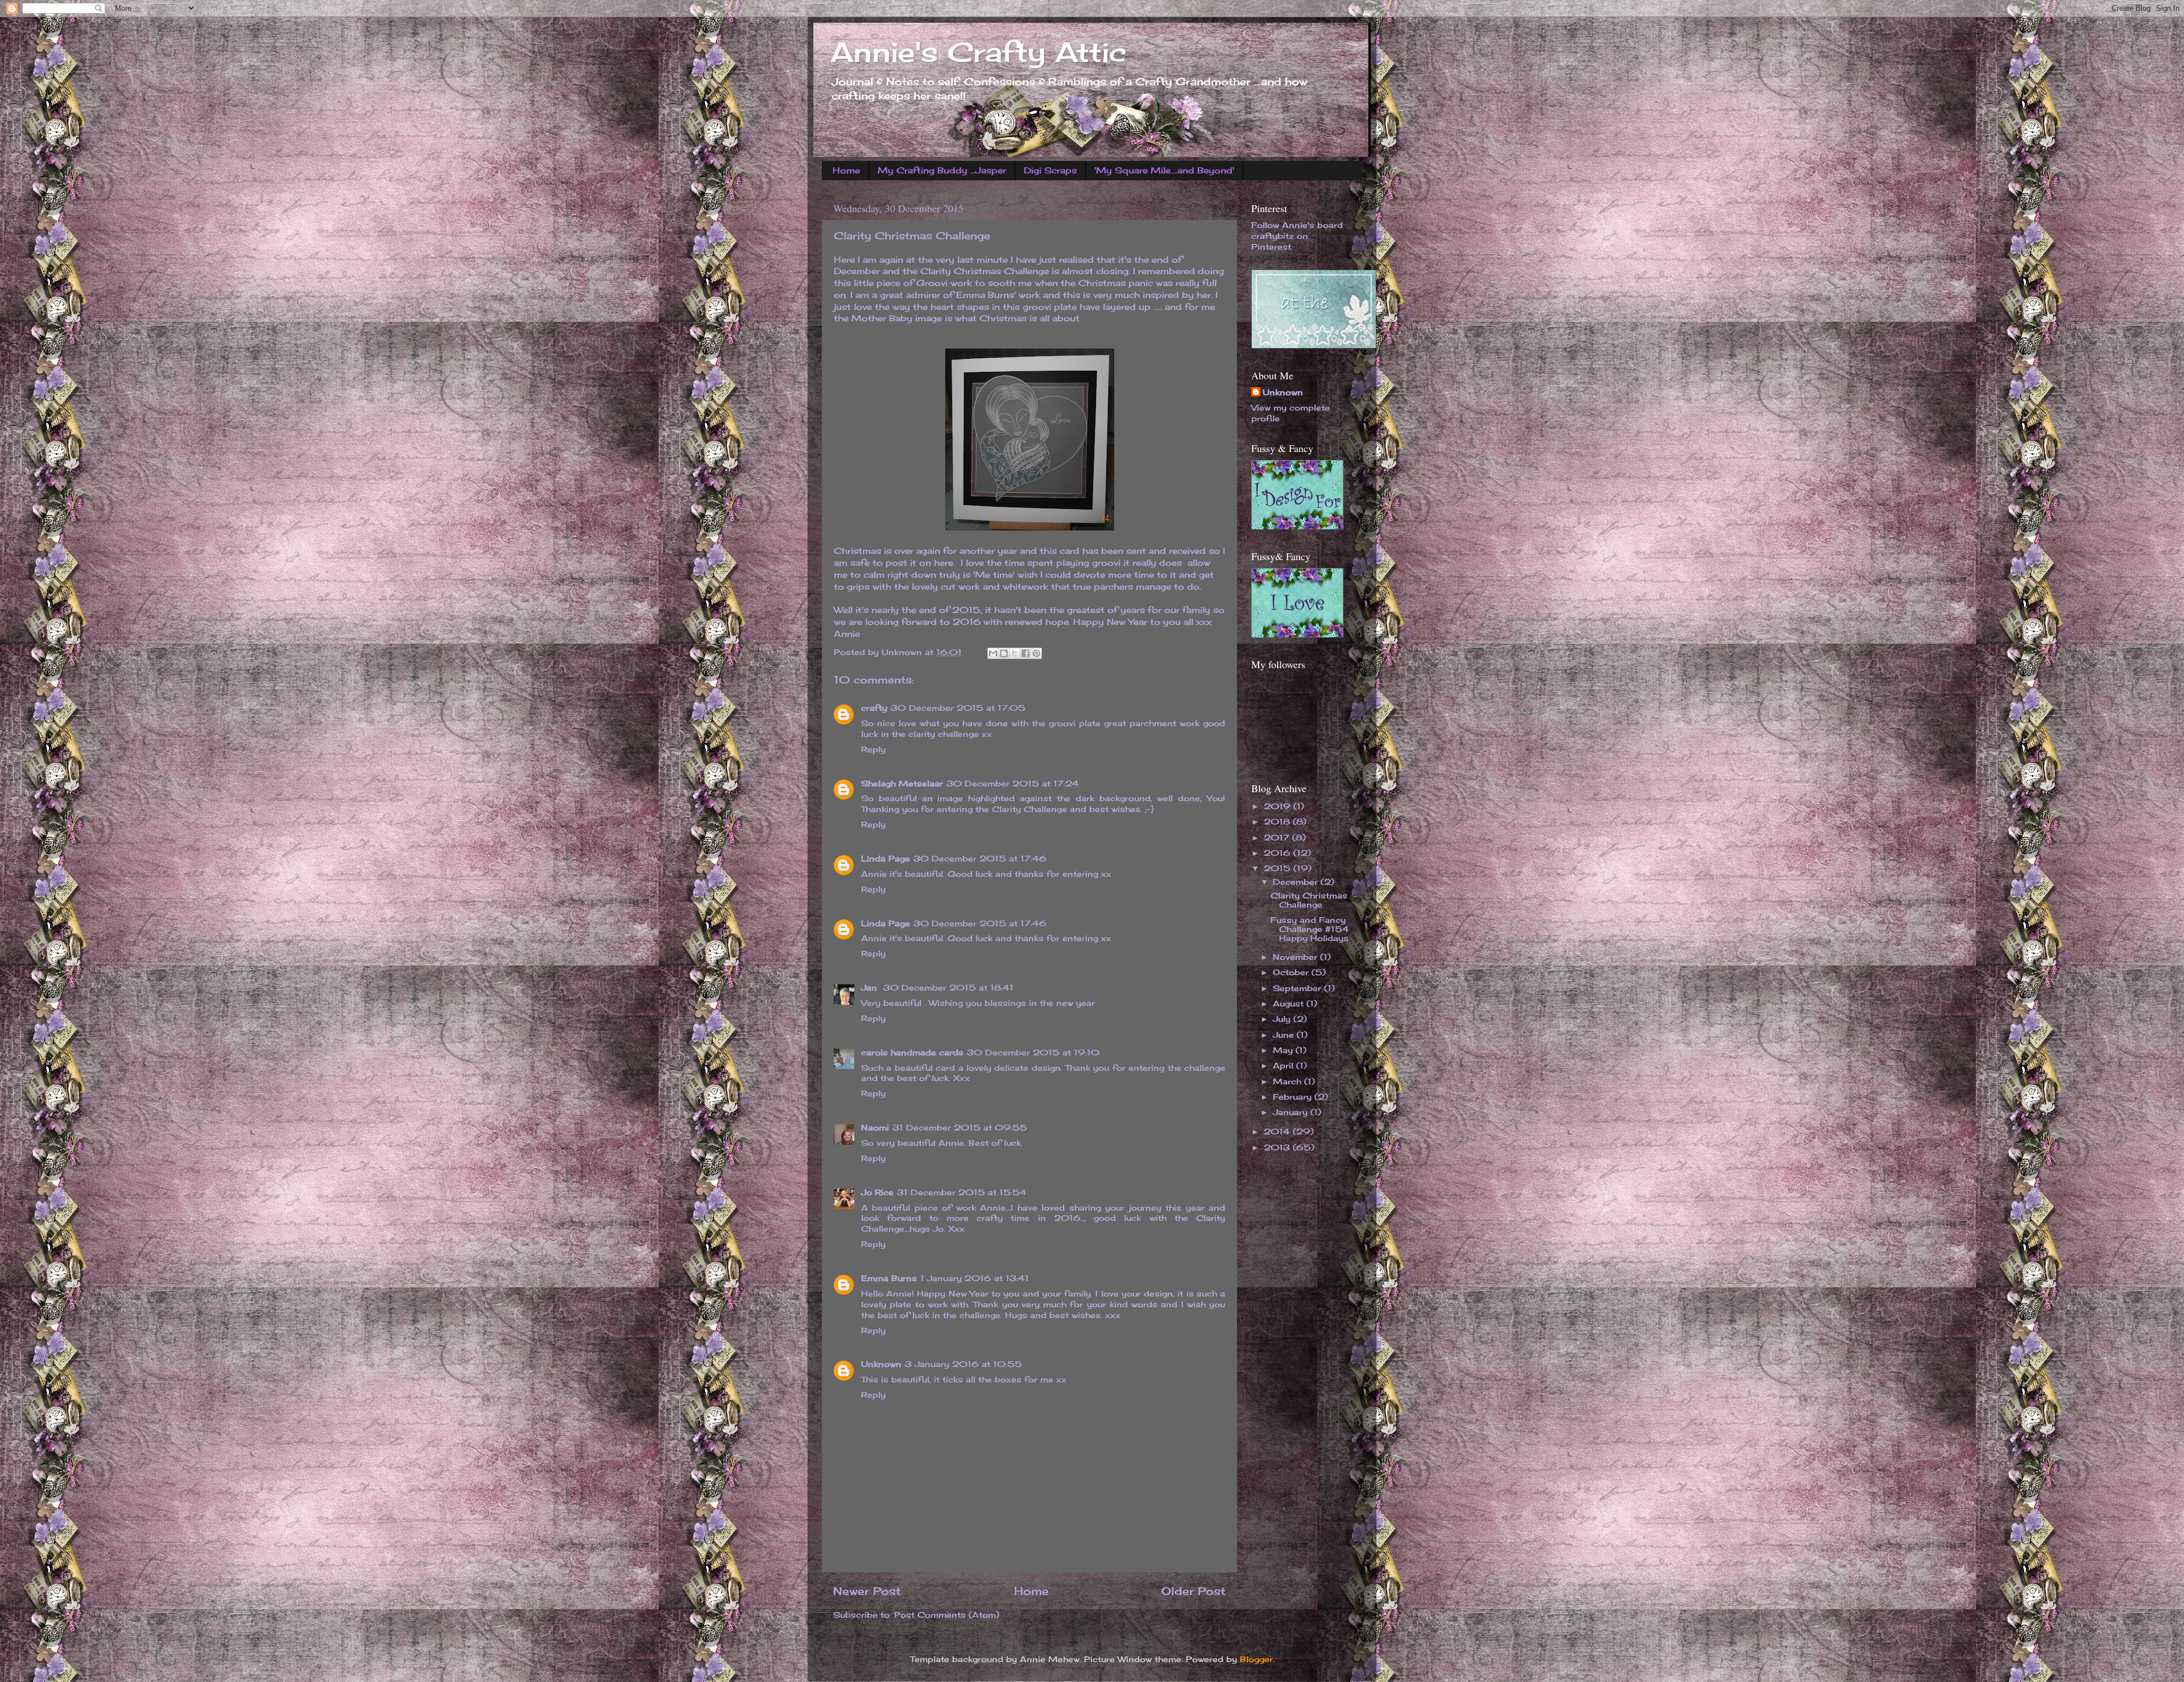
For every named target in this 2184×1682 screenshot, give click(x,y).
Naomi (875, 1128)
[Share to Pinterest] (1036, 653)
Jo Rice (877, 1192)
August (1290, 1004)
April (1285, 1066)
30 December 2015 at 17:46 (980, 859)
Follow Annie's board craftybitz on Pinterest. (1297, 236)
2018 (1278, 822)
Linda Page (886, 859)
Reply (873, 749)
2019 (1279, 806)
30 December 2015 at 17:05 (958, 708)
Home (846, 170)
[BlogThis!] (1004, 653)
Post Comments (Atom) (947, 1615)
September (1298, 988)
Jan (870, 988)
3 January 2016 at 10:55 (963, 1364)
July (1283, 1019)
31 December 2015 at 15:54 (962, 1192)
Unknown (881, 1364)
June (1285, 1035)
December (1297, 882)
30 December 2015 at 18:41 (948, 988)
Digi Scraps (1050, 170)
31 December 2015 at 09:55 (960, 1128)
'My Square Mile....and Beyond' (1164, 170)
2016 (1279, 853)
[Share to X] (1015, 653)
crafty (874, 708)
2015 (1279, 868)
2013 (1278, 1147)
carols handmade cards (912, 1053)
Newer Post (867, 1591)
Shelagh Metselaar (902, 784)
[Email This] (993, 653)
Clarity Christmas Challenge (1309, 900)
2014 (1278, 1132)
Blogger (1256, 1659)
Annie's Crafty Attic (978, 52)
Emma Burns (889, 1278)
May (1284, 1050)
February (1294, 1097)
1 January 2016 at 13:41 (975, 1278)
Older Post (1194, 1591)
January (1292, 1112)
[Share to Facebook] (1025, 653)
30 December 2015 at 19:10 (1033, 1053)
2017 (1278, 838)
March (1289, 1082)
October (1292, 972)
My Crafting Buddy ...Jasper (942, 170)
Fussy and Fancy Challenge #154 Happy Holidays (1310, 929)
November (1296, 957)
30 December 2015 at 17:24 (1013, 784)
